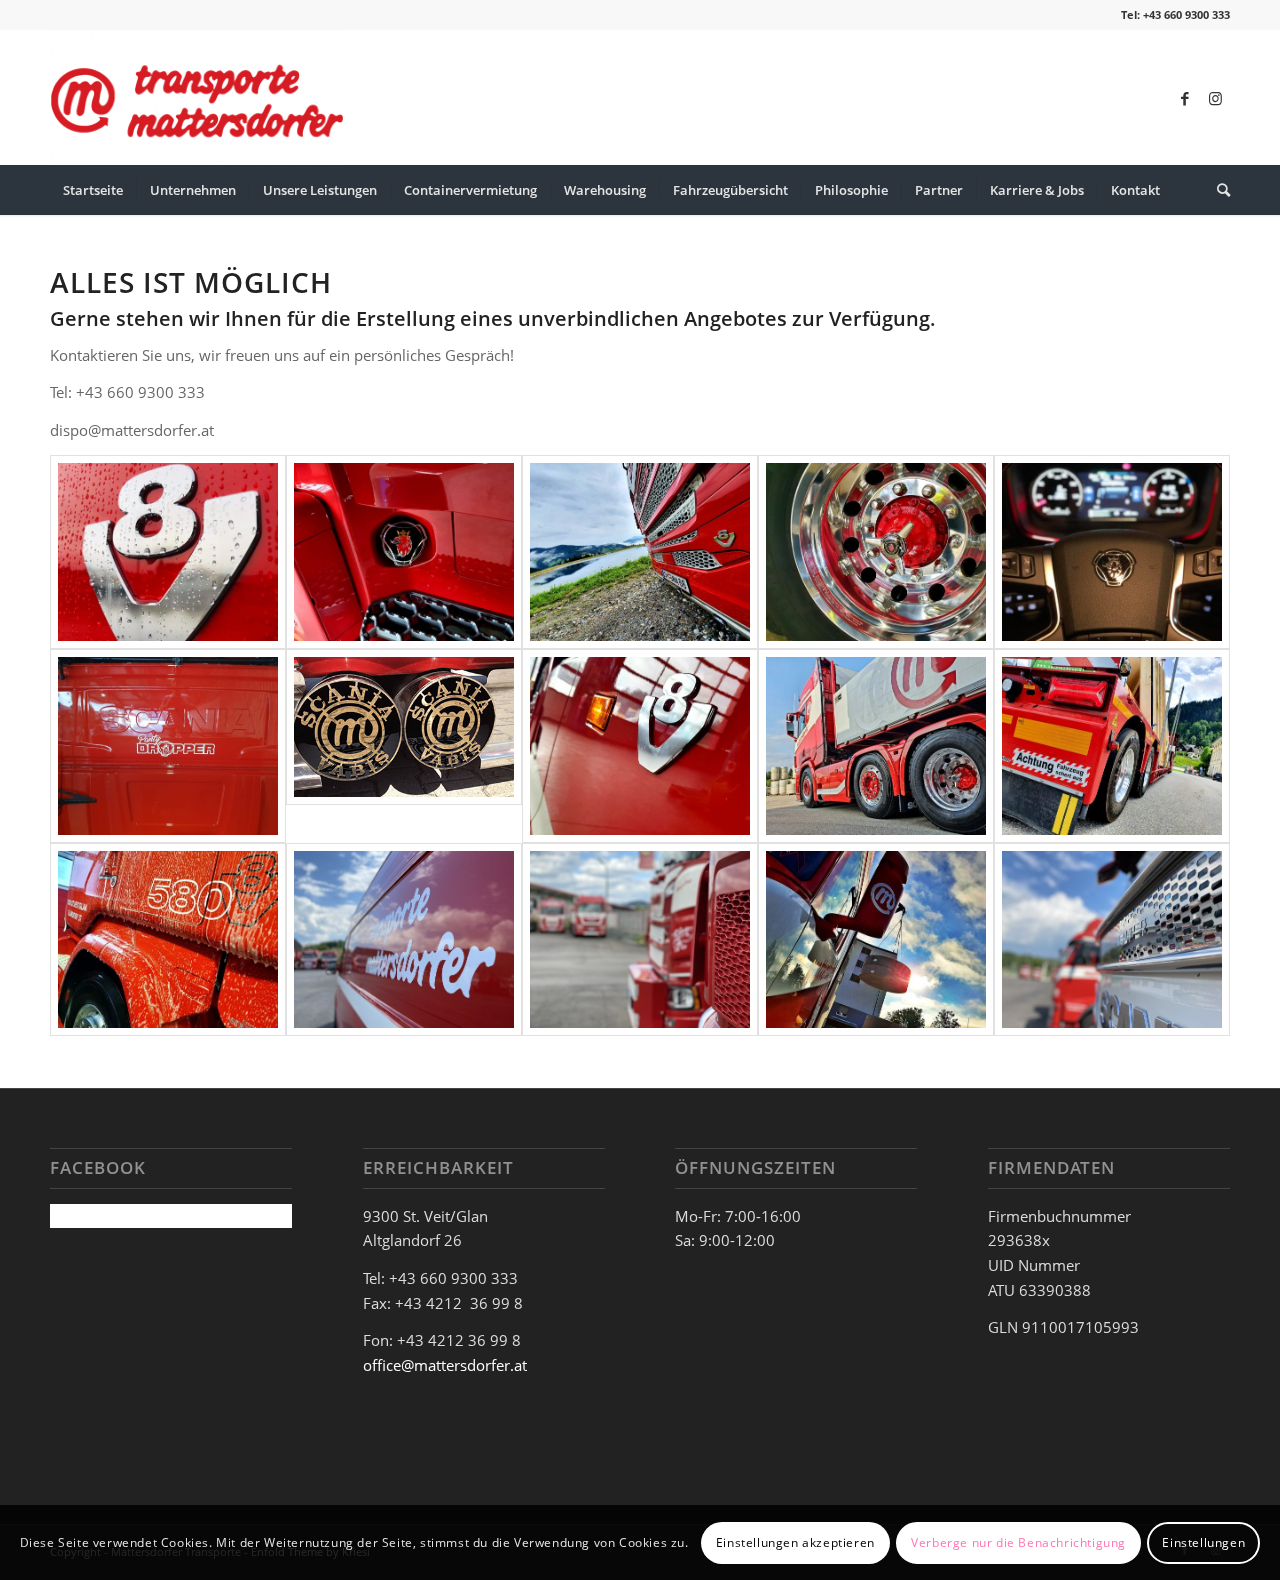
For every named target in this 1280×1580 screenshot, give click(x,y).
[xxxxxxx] (404, 746)
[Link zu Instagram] (1215, 98)
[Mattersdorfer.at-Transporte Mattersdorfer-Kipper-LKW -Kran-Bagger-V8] (404, 552)
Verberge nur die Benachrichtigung (1018, 1541)
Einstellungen (1203, 1541)
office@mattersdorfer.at (445, 1365)
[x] (1112, 552)
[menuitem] (93, 190)
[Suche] (1217, 190)
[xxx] (168, 552)
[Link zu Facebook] (1185, 98)
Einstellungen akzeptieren (795, 1541)
